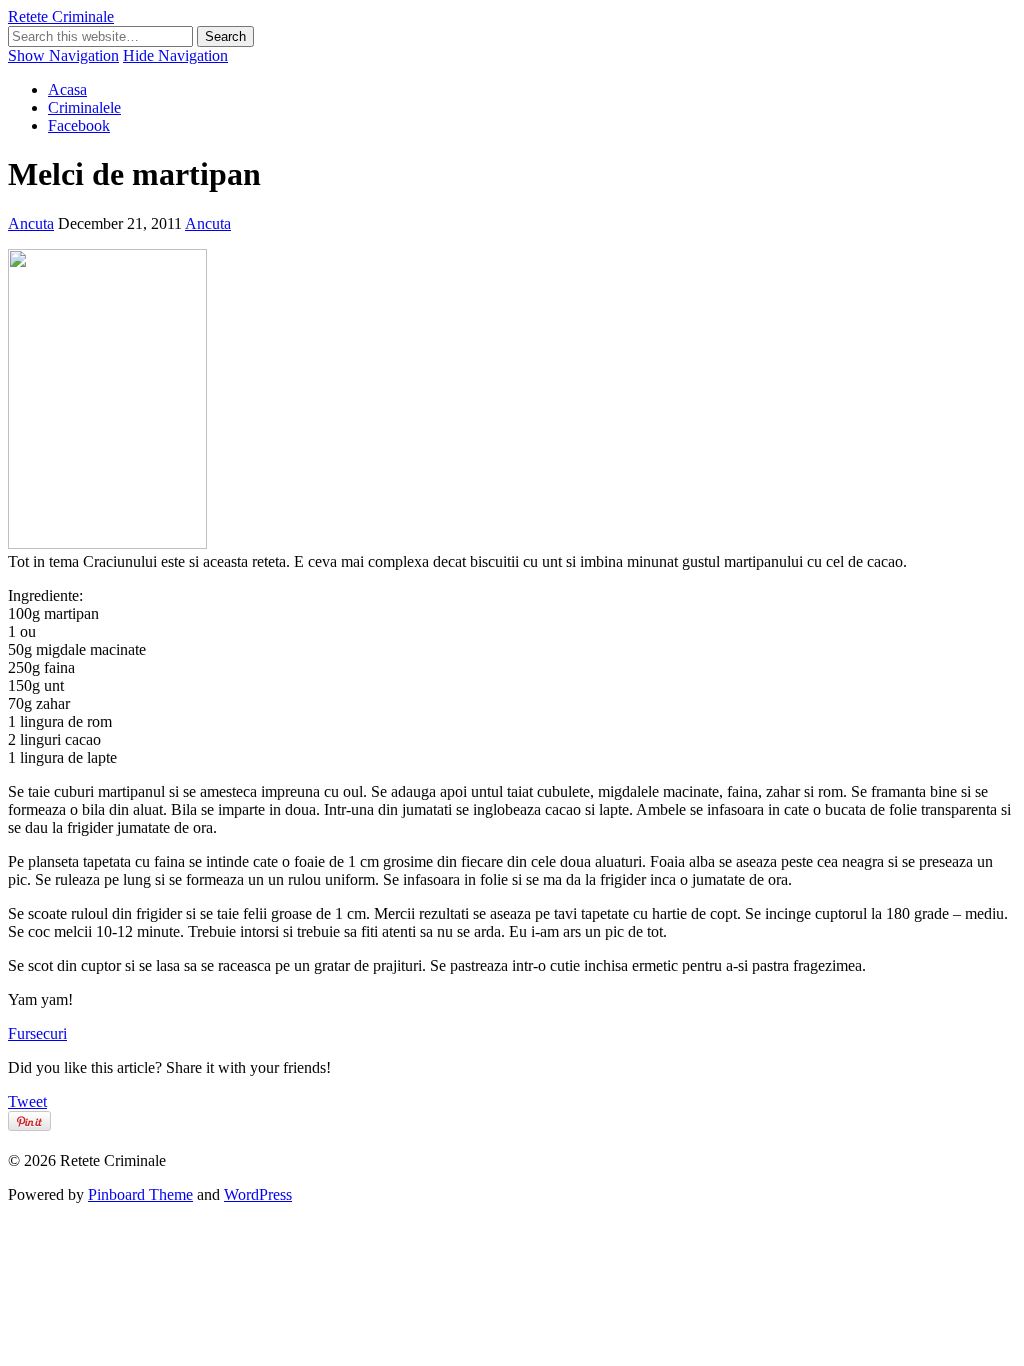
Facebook (79, 125)
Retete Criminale (61, 16)
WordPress (258, 1194)
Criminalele (84, 107)
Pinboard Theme (140, 1194)
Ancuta (31, 223)
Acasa (67, 89)
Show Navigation (63, 55)
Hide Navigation (175, 55)
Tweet (27, 1101)
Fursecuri (37, 1033)
